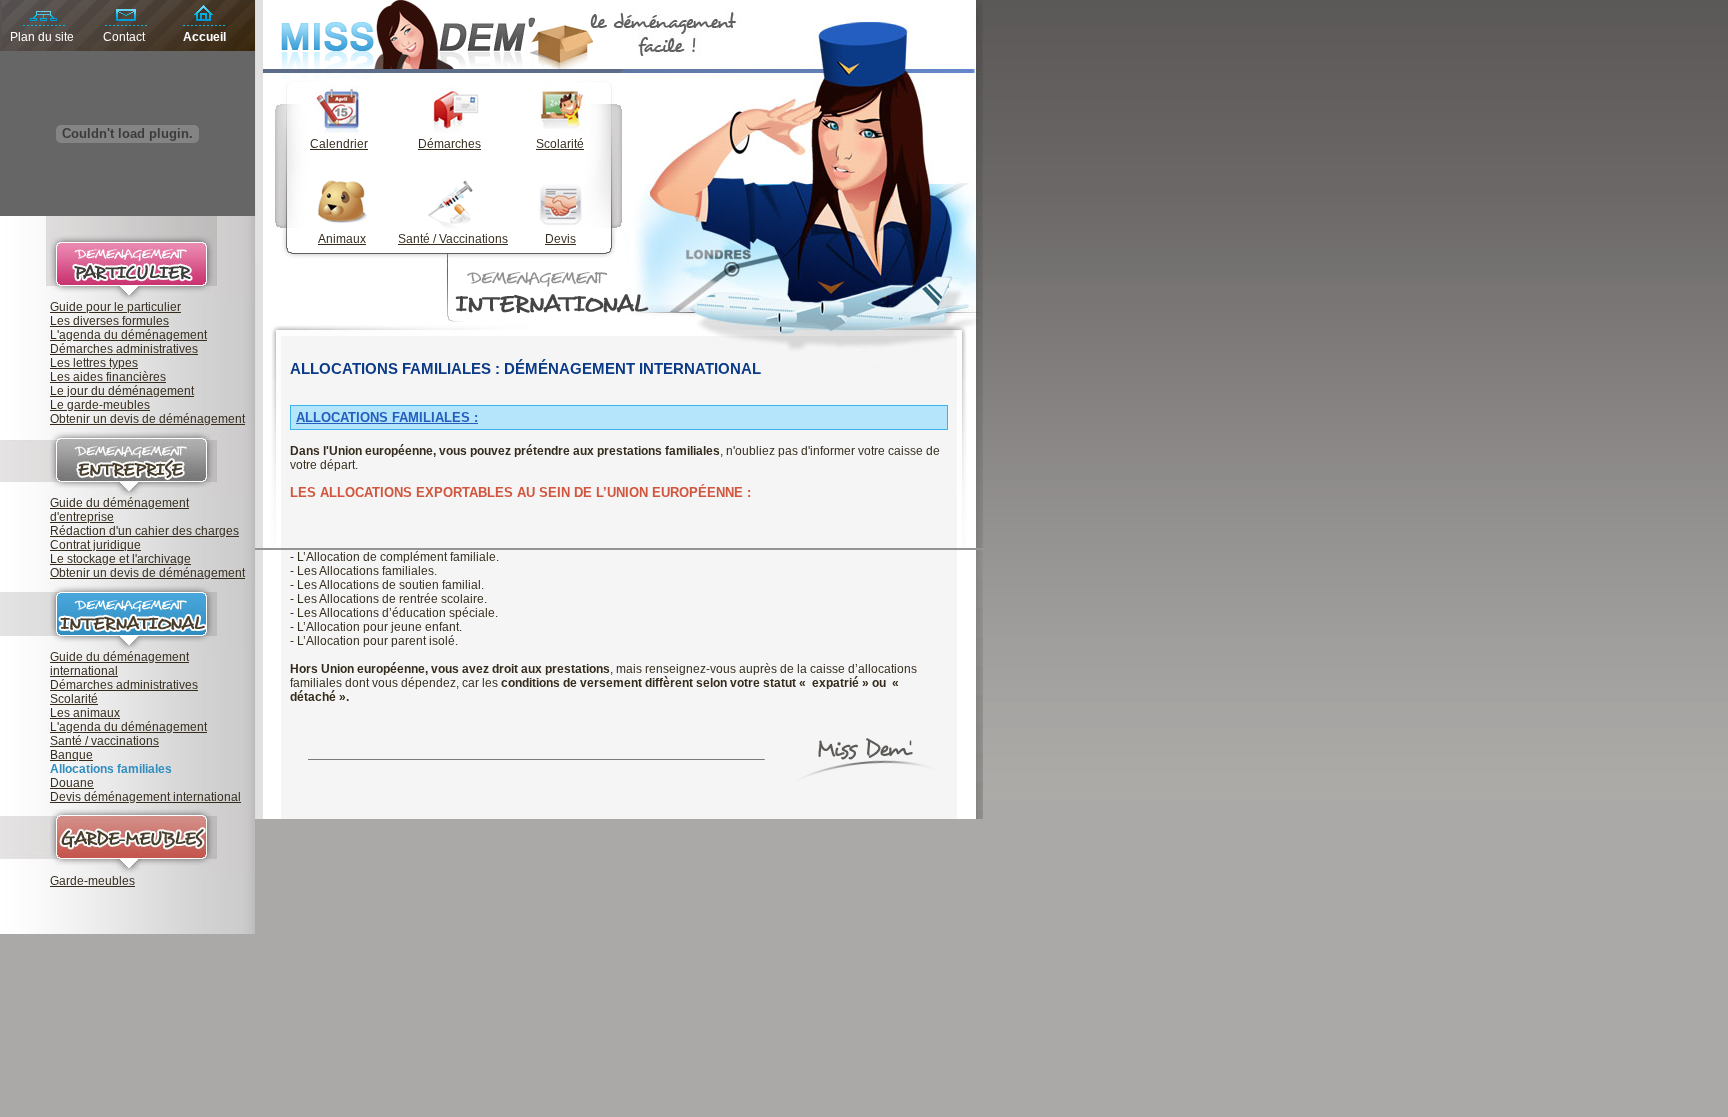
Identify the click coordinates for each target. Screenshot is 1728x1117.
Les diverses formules (109, 321)
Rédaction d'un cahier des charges (144, 531)
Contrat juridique (95, 545)
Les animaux (85, 713)
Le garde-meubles (100, 405)
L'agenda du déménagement (128, 335)
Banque (71, 755)
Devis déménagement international (145, 797)
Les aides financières (108, 377)
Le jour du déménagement (122, 391)
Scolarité (74, 699)
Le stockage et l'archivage (120, 559)
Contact (124, 37)
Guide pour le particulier (115, 307)
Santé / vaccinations (104, 741)
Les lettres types (94, 363)
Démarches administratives (124, 349)
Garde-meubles (92, 881)
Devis (560, 239)
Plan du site (42, 37)
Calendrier (339, 144)
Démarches (449, 144)
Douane (72, 783)
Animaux (342, 239)
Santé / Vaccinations (453, 239)
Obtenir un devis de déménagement (147, 419)
